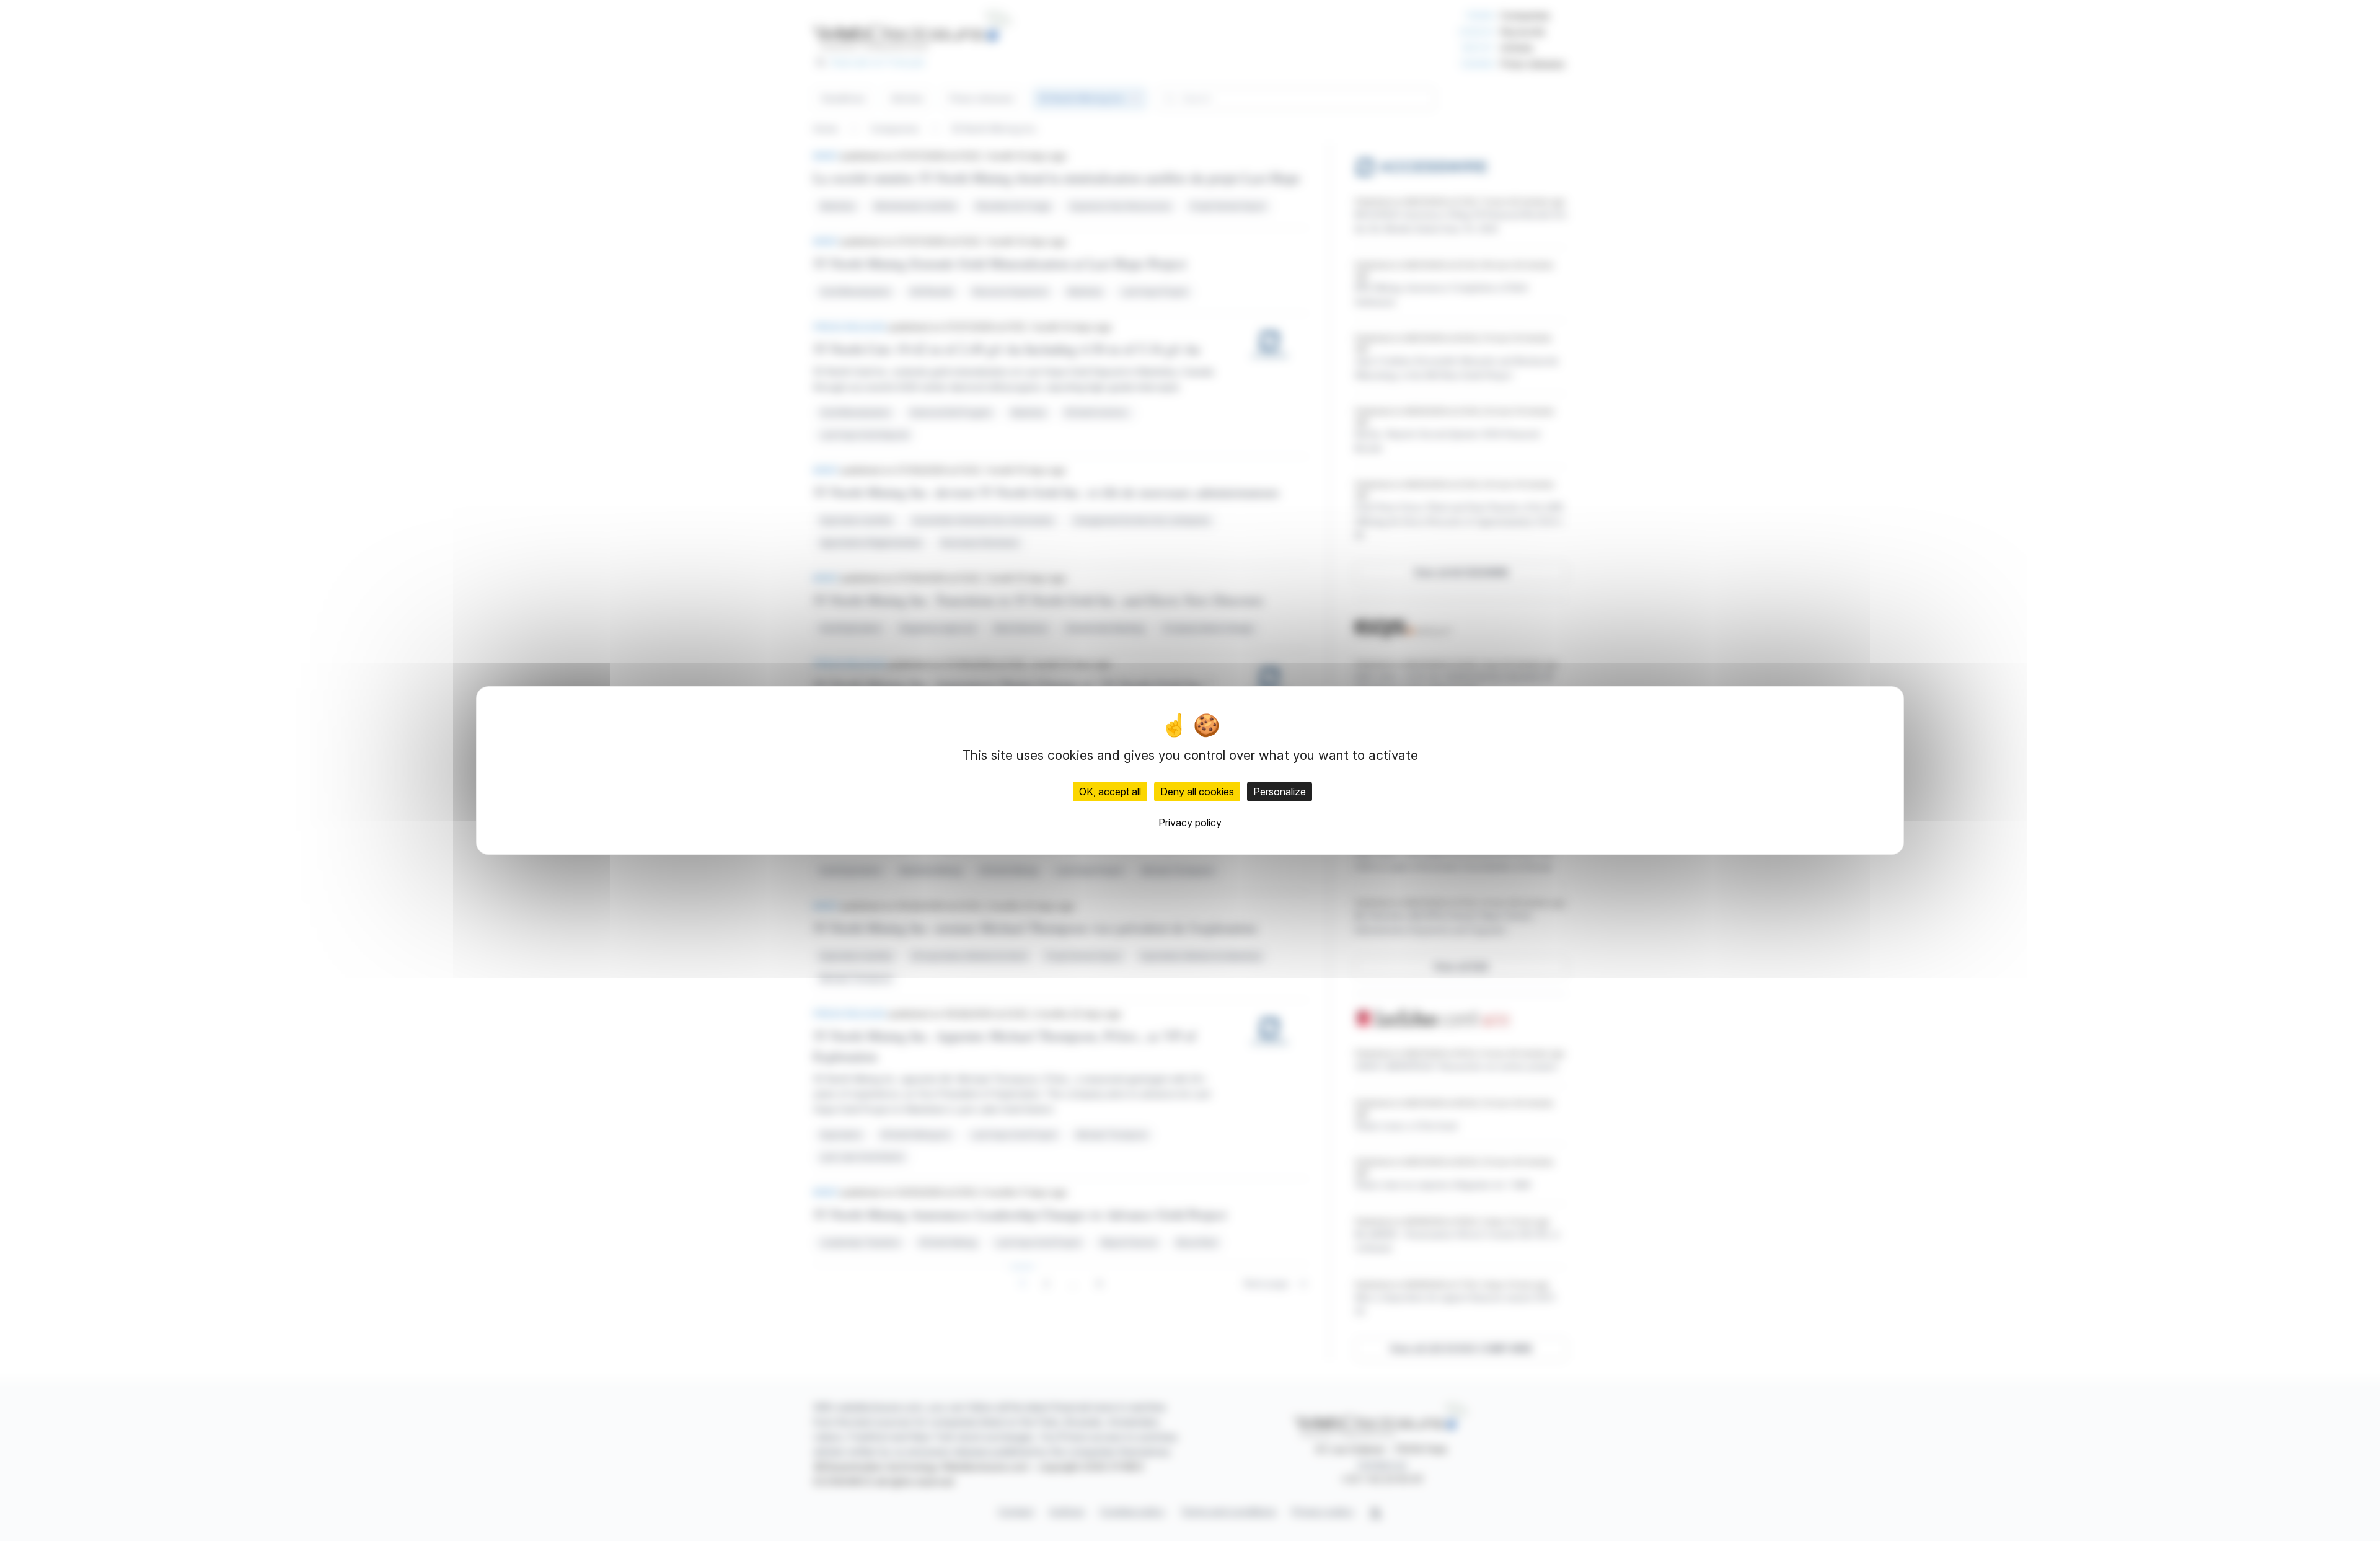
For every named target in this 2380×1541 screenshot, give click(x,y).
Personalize (1280, 792)
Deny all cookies (1197, 792)
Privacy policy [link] (1190, 823)
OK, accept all (1110, 792)
